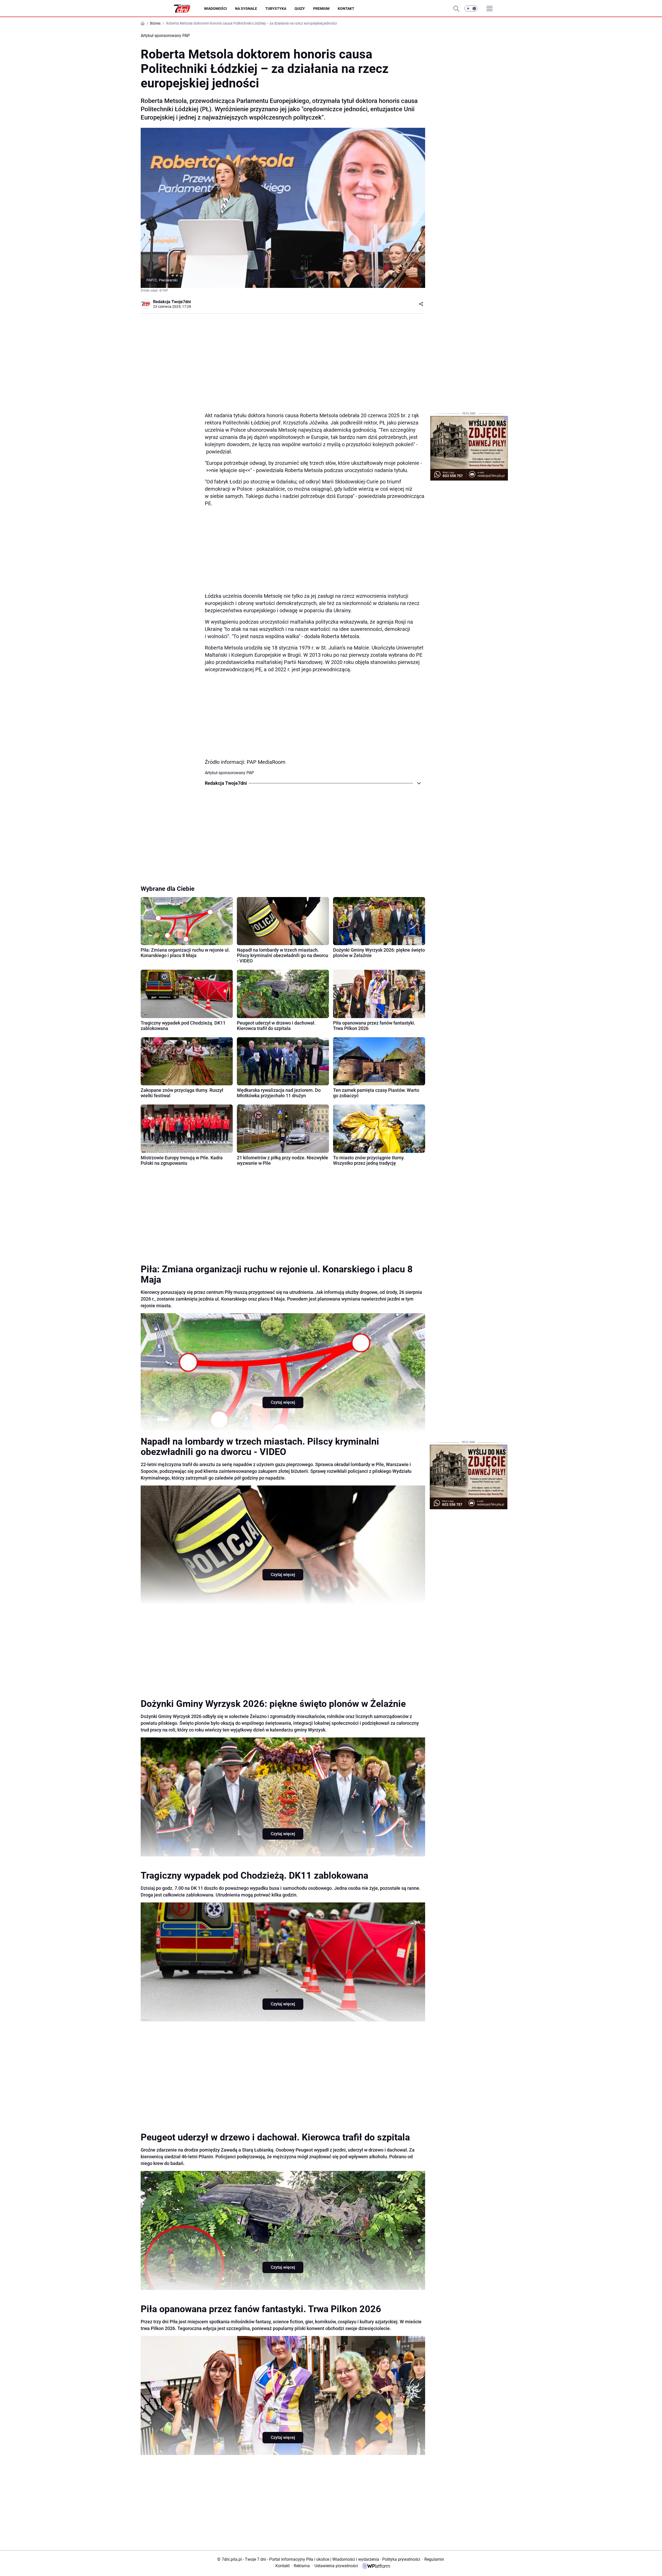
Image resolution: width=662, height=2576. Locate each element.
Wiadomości (215, 9)
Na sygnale (246, 9)
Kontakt (346, 9)
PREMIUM (321, 9)
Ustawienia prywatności (335, 2566)
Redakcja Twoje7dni (172, 302)
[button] (471, 9)
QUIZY (300, 9)
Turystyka (276, 9)
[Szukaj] (456, 9)
